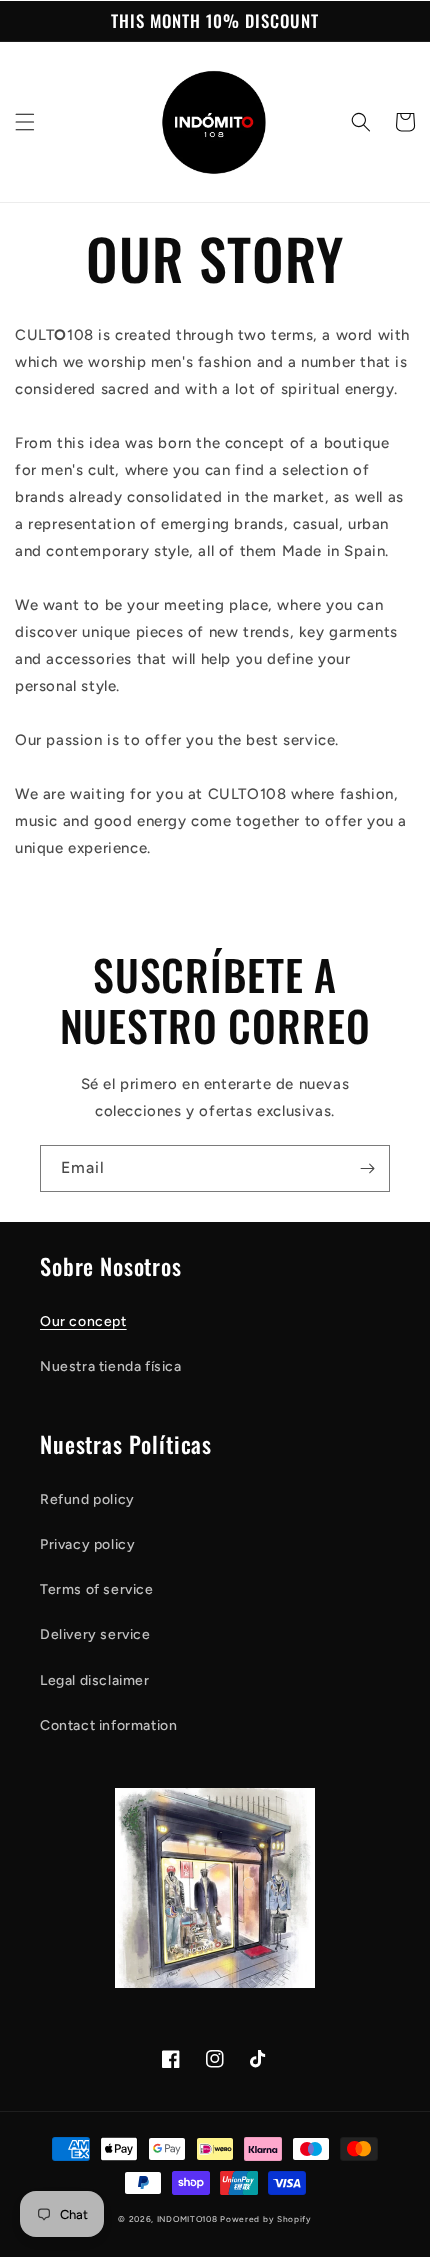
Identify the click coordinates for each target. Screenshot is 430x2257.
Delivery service (95, 1634)
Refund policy (87, 1499)
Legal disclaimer (95, 1680)
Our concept (83, 1321)
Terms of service (97, 1589)
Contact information (108, 1725)
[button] (25, 122)
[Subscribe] (367, 1168)
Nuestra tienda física (111, 1366)
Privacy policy (87, 1544)
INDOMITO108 (187, 2219)
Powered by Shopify (266, 2219)
